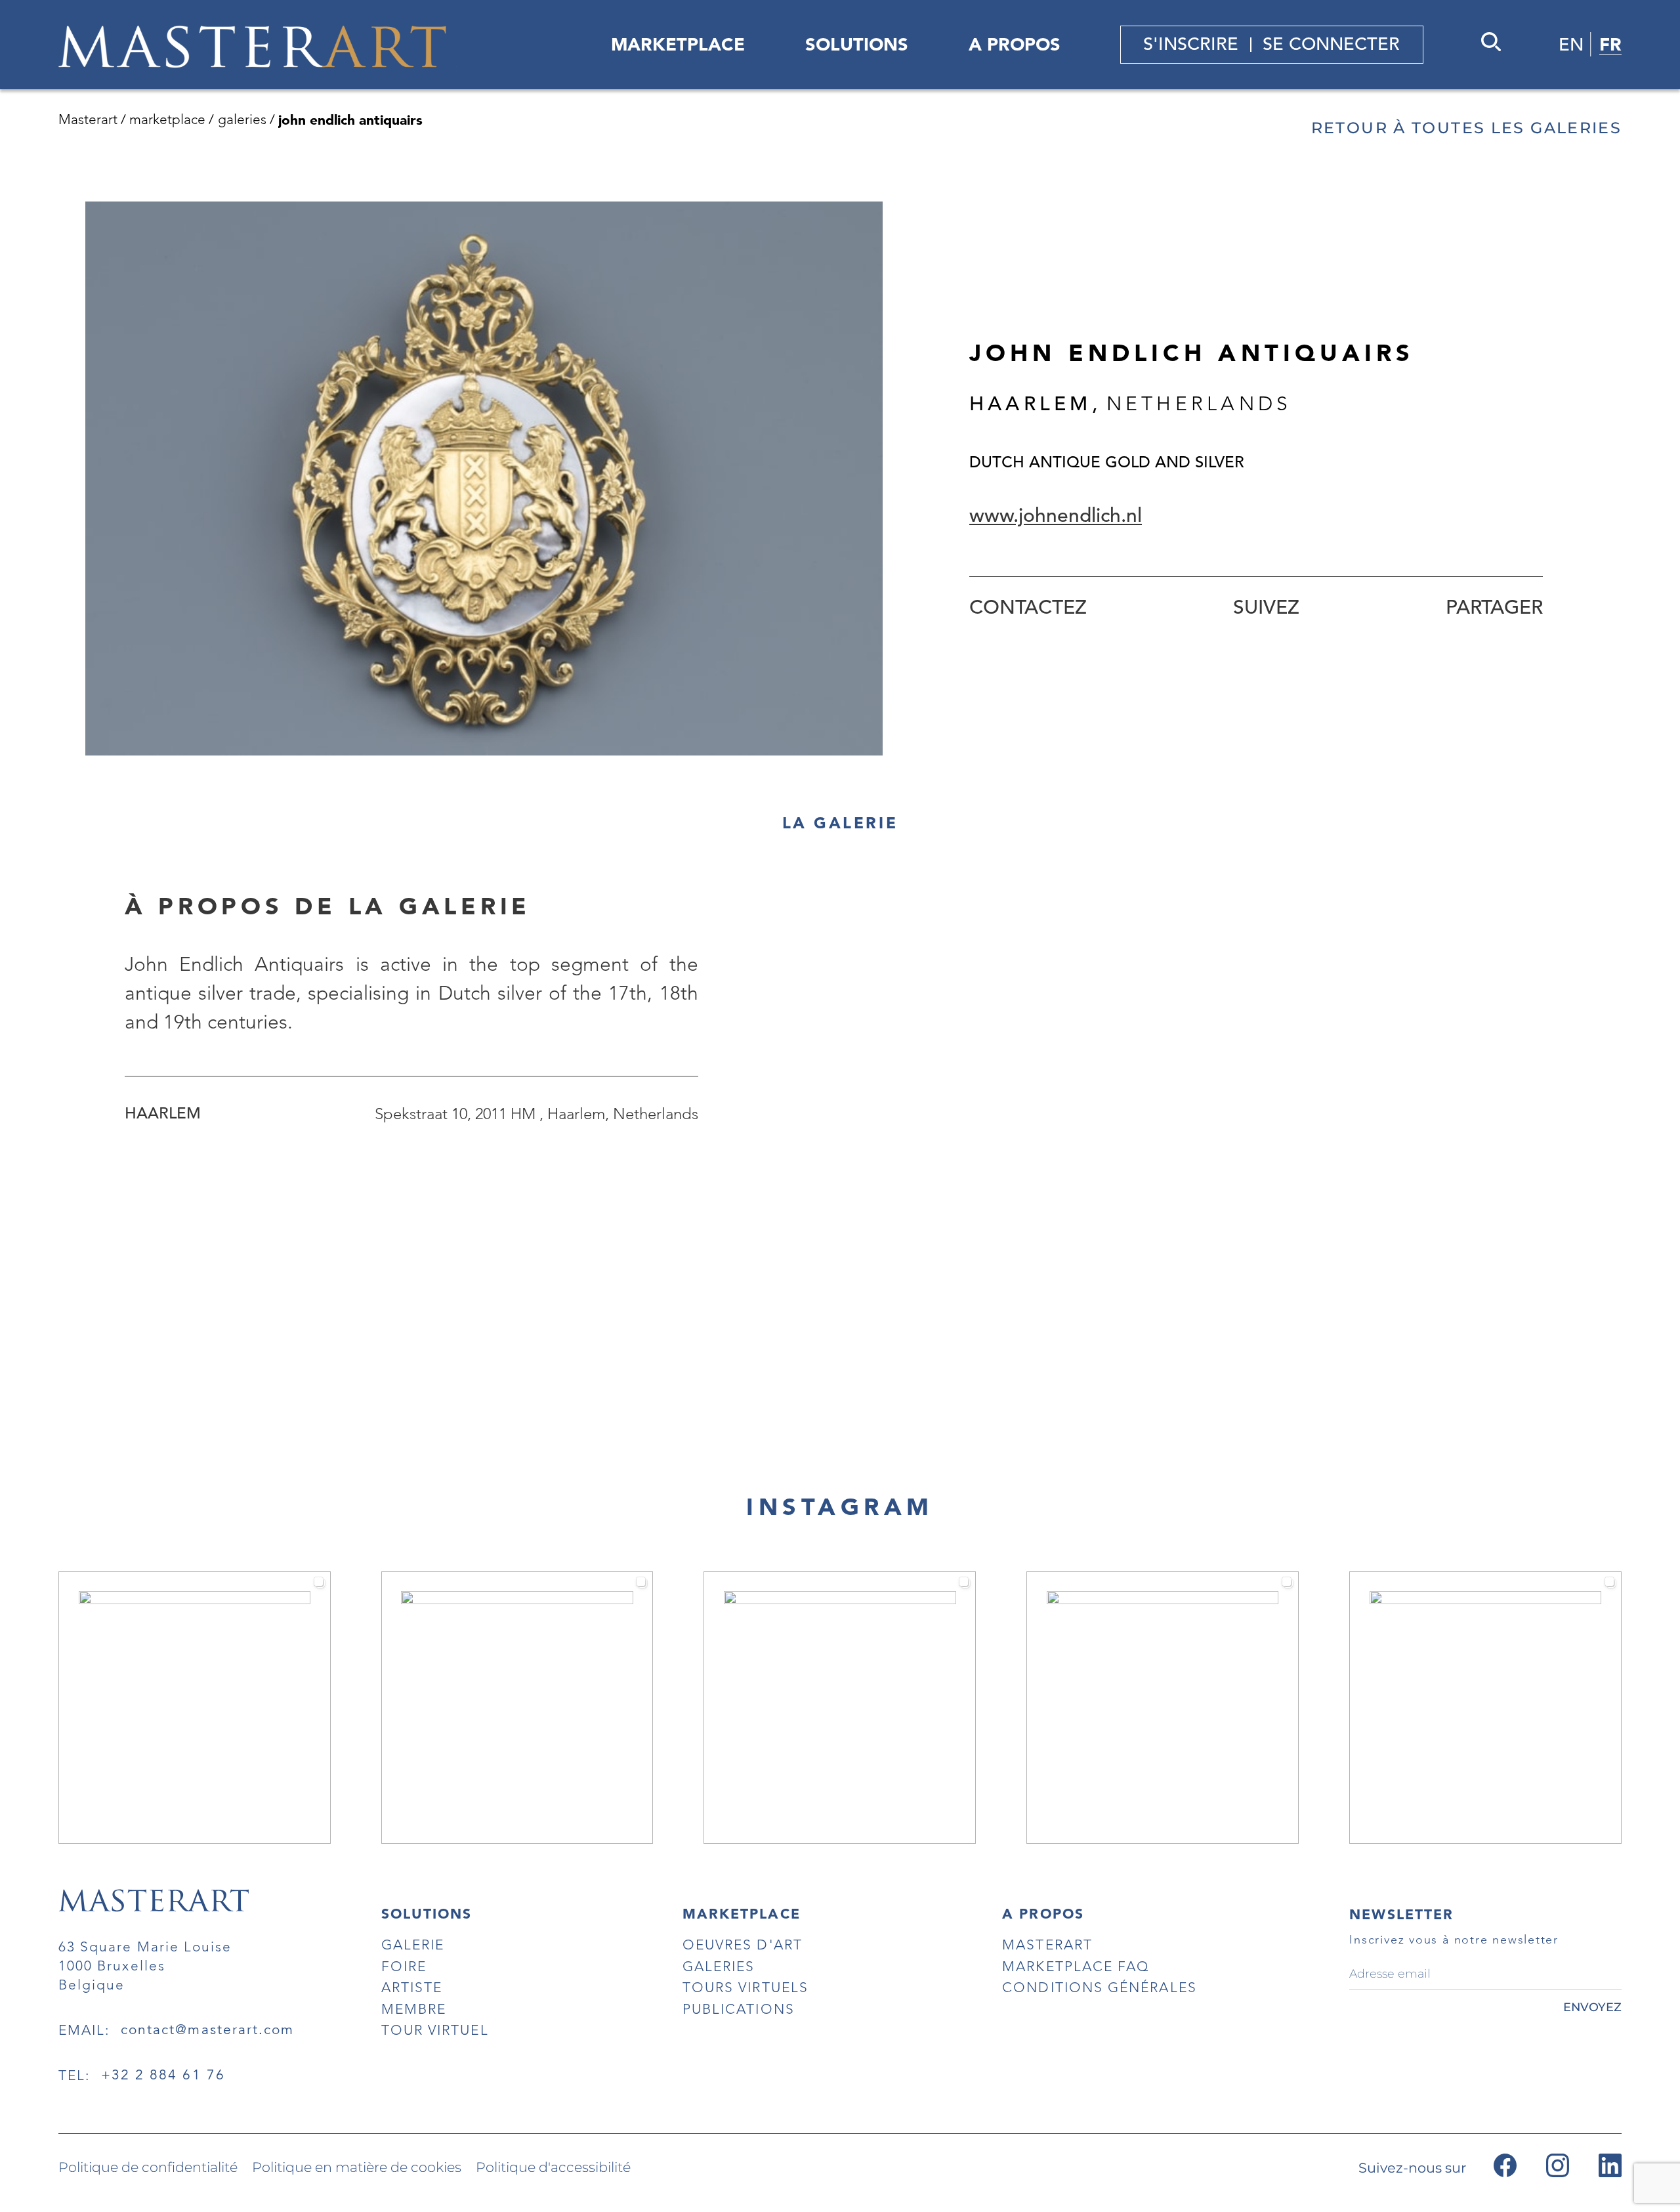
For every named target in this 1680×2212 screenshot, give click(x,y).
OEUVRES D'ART (743, 1945)
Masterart (88, 119)
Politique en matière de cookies (357, 2168)
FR (1610, 44)
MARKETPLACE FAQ (1076, 1966)
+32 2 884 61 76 (163, 2075)
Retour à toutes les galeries (1466, 128)
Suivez (1266, 607)
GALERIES (719, 1966)
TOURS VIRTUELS (745, 1987)
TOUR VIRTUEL (435, 2030)
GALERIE (413, 1945)
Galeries (242, 119)
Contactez (1028, 607)
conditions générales (1099, 1987)
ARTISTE (412, 1987)
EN (1571, 45)
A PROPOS (1015, 44)
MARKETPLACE (678, 44)
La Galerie (840, 824)
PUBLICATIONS (739, 2009)
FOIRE (404, 1966)
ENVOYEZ (1592, 2007)
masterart (1047, 1945)
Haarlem (163, 1114)
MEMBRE (414, 2009)
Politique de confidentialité (148, 2168)
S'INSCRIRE (1191, 44)
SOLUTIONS (857, 44)
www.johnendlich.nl (1056, 515)
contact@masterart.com (208, 2030)
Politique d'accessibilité (553, 2168)
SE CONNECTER (1331, 44)
